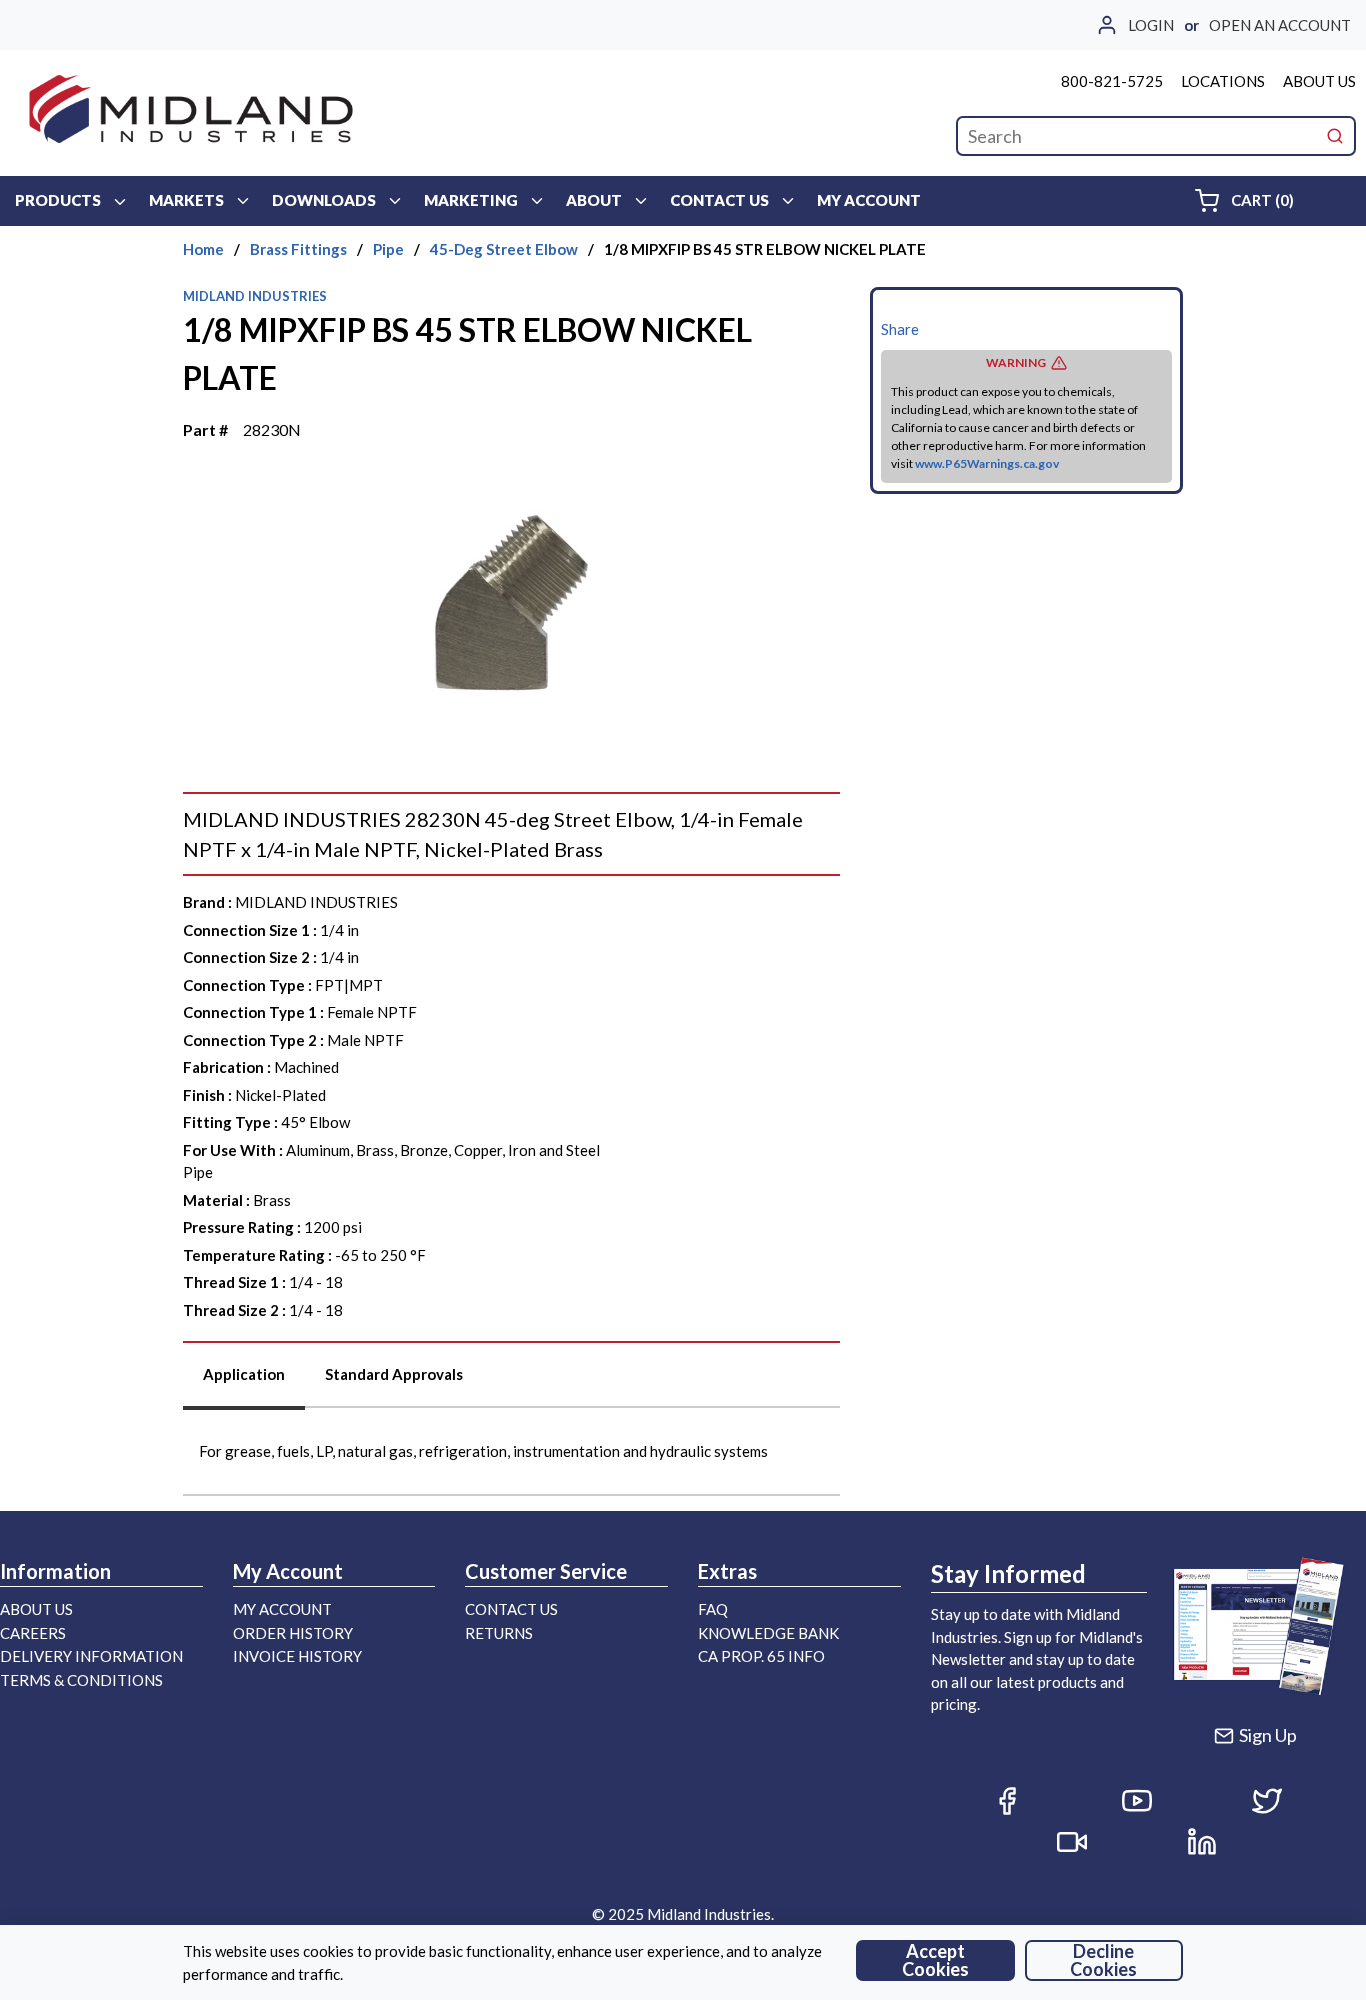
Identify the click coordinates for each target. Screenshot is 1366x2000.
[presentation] (244, 1381)
